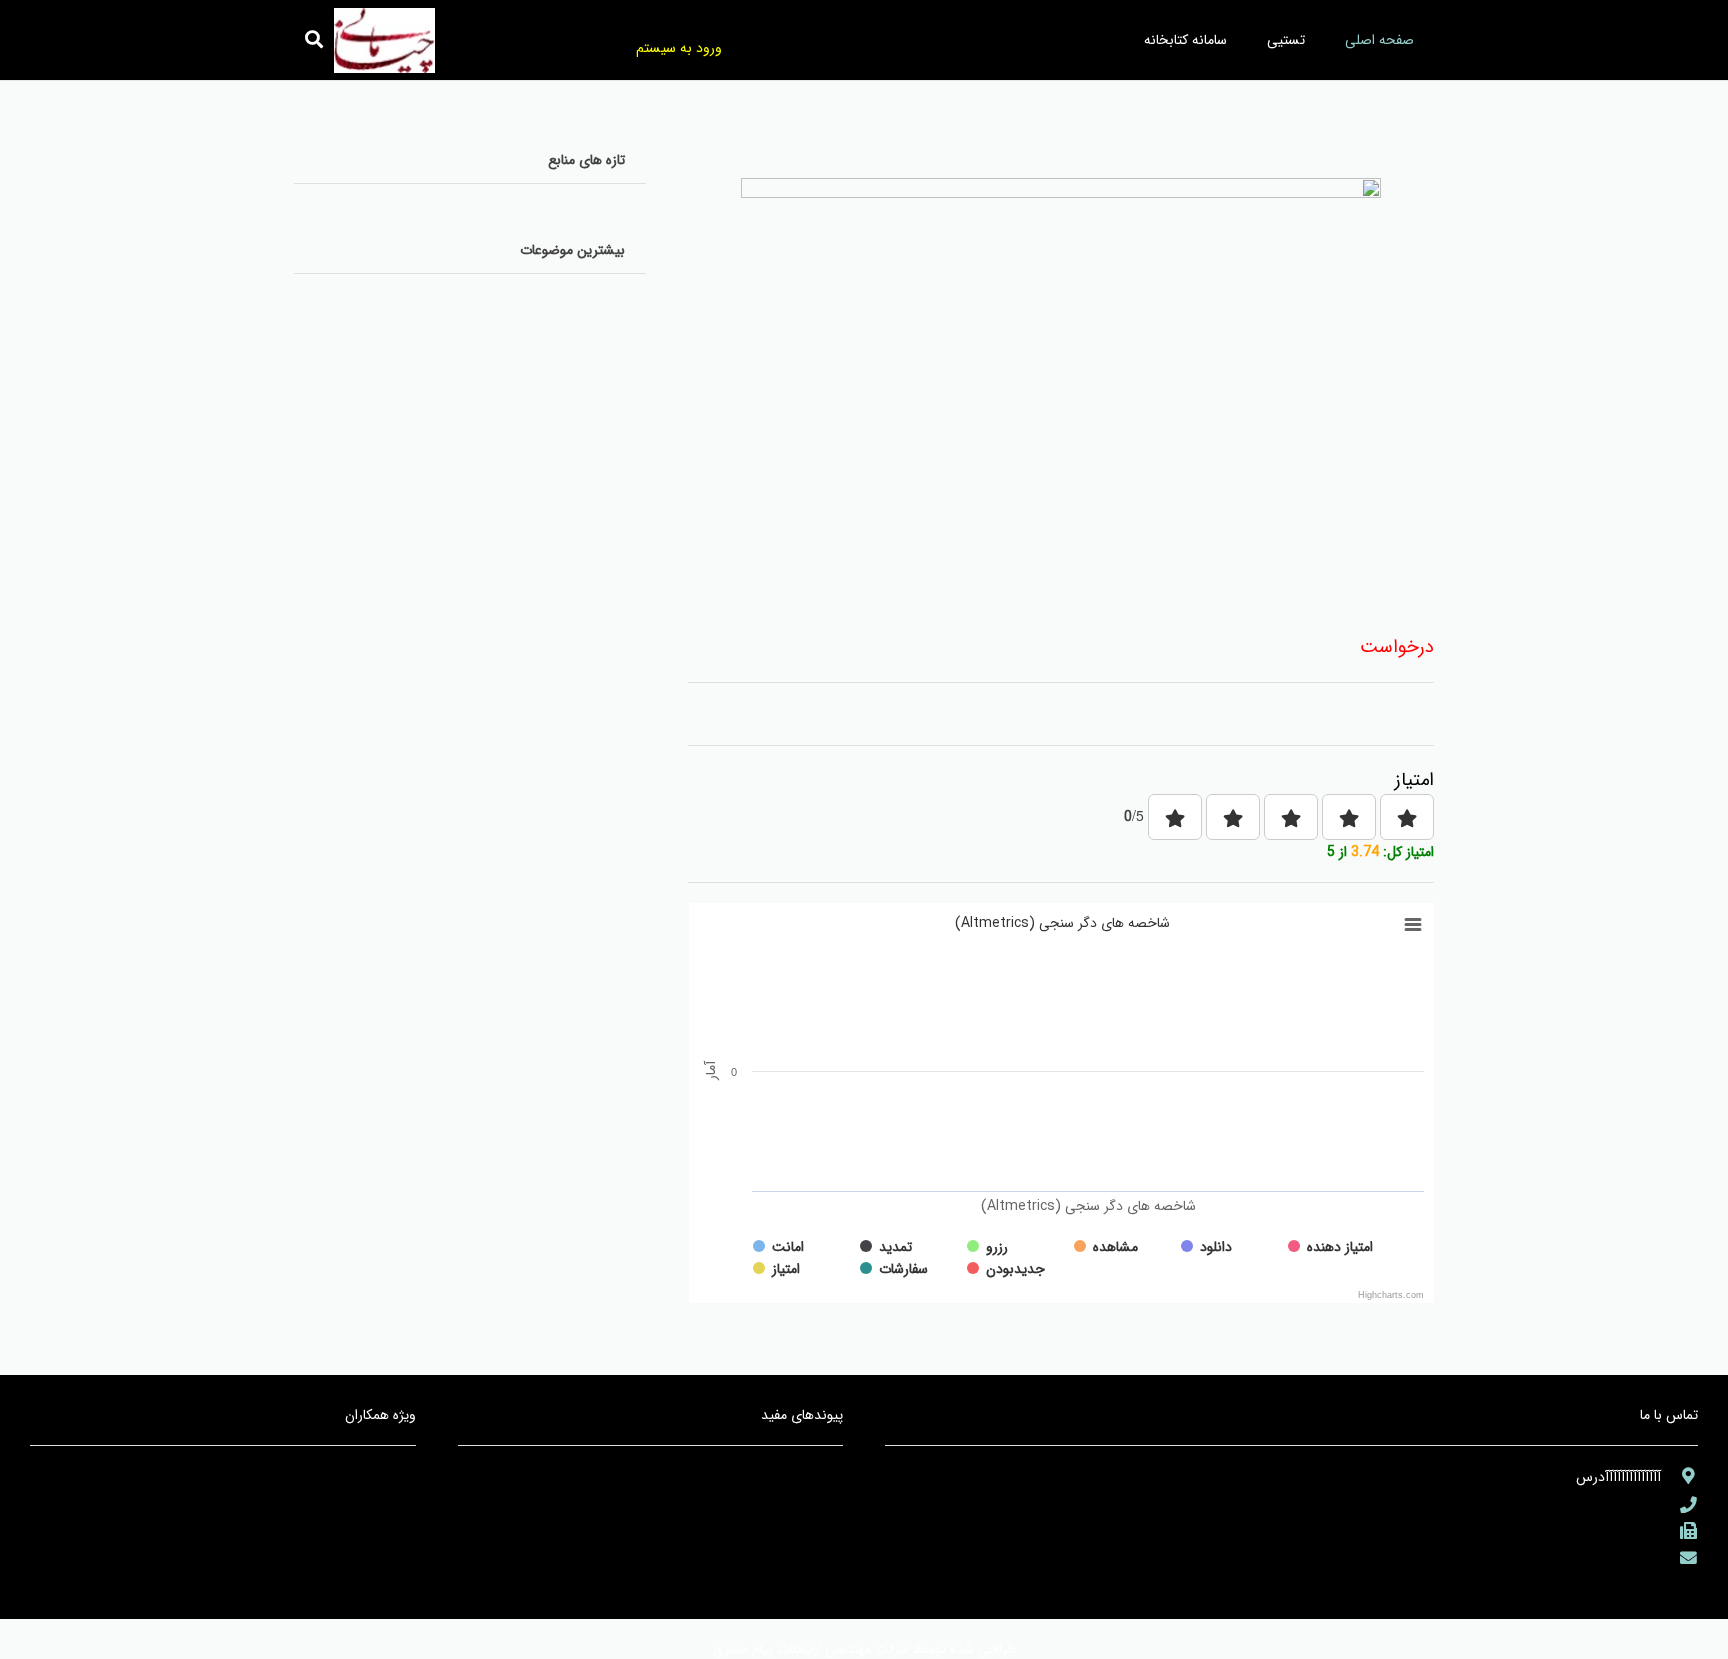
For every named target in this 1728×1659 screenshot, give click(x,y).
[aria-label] (1679, 1476)
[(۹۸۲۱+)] (1679, 1531)
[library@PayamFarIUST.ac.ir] (1679, 1558)
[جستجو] (314, 39)
